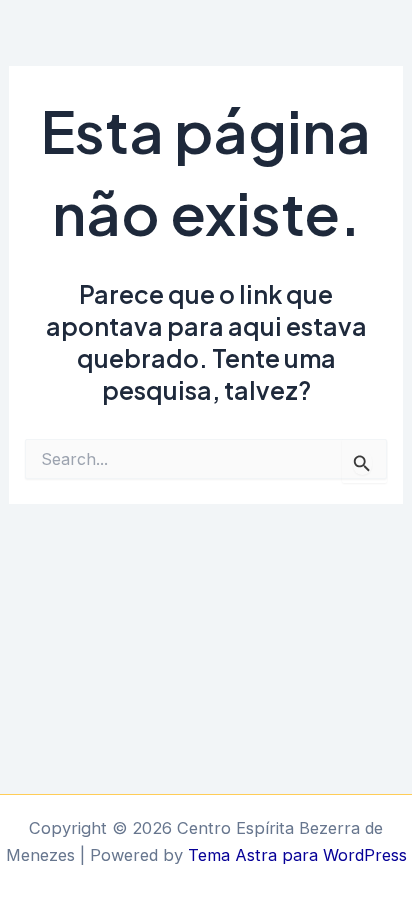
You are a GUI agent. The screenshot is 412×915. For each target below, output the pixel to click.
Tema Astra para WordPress (297, 855)
